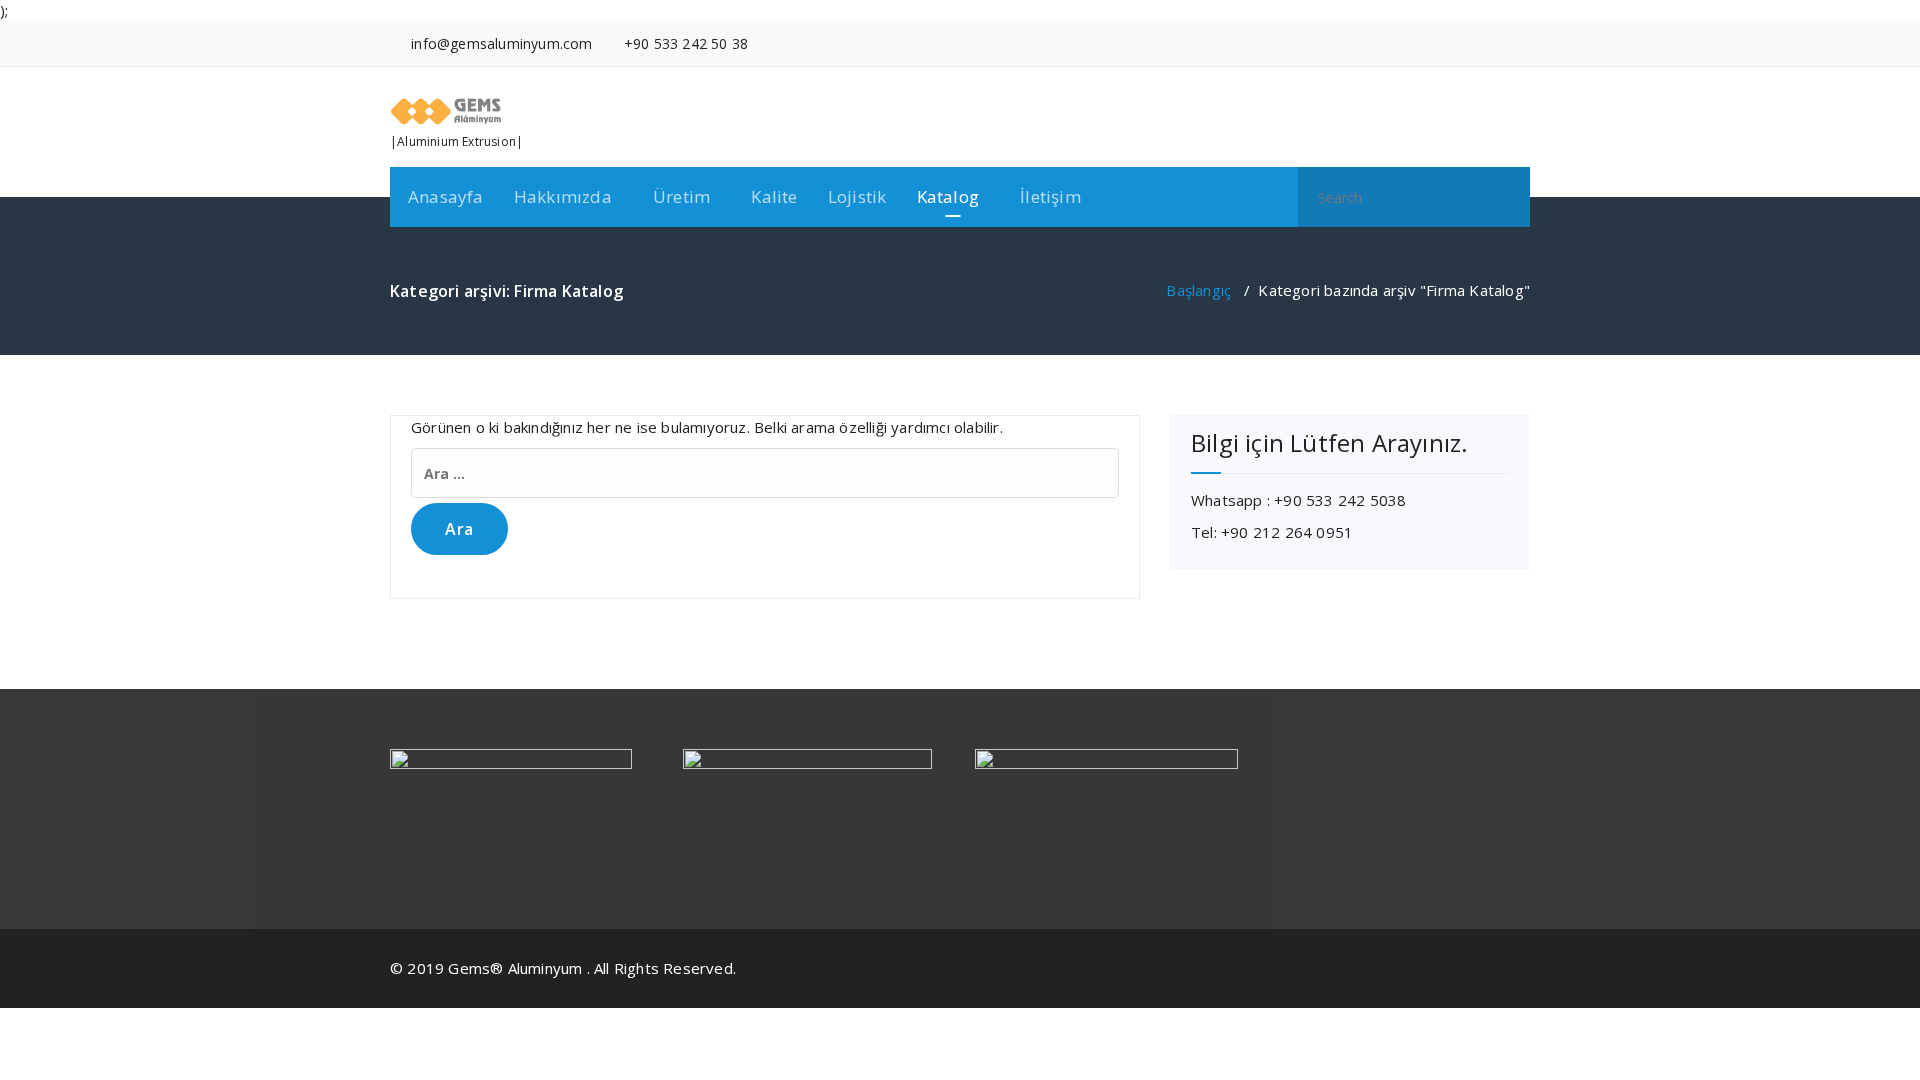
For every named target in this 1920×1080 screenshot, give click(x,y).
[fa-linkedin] (1463, 43)
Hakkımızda (563, 196)
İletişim (1050, 196)
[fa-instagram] (1493, 43)
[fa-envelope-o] (1524, 43)
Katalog (948, 196)
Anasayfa (446, 196)
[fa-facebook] (1433, 43)
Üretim (681, 196)
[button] (1506, 197)
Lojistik (857, 196)
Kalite (774, 196)
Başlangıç (1198, 290)
